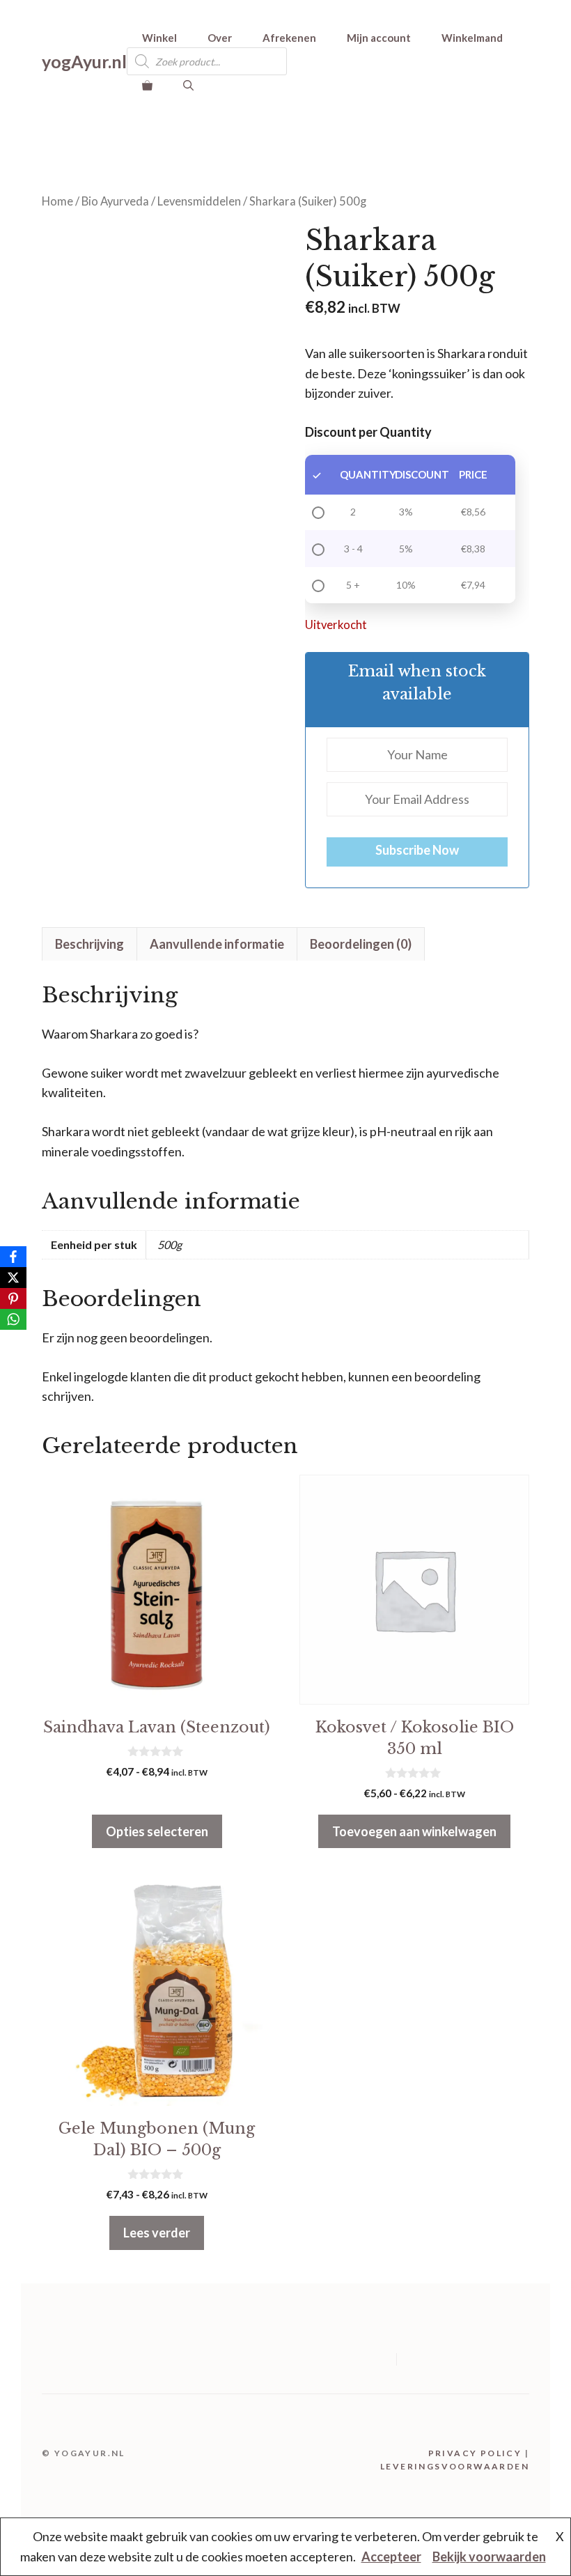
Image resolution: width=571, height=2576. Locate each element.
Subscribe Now (417, 850)
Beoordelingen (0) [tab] (361, 944)
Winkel (159, 38)
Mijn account (379, 38)
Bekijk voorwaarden (489, 2556)
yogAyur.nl (84, 61)
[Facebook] (13, 1257)
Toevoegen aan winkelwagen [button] (414, 1831)
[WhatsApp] (13, 1319)
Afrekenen (289, 38)
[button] (188, 85)
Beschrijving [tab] (89, 944)
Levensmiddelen (199, 201)
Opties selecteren (157, 1831)
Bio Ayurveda (115, 201)
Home (57, 201)
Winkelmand (472, 38)
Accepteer (391, 2556)
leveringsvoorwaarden (455, 2466)
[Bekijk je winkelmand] (147, 85)
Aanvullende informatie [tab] (217, 944)
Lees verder (157, 2233)
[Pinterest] (13, 1298)
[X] (13, 1278)
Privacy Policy (475, 2453)
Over (220, 38)
